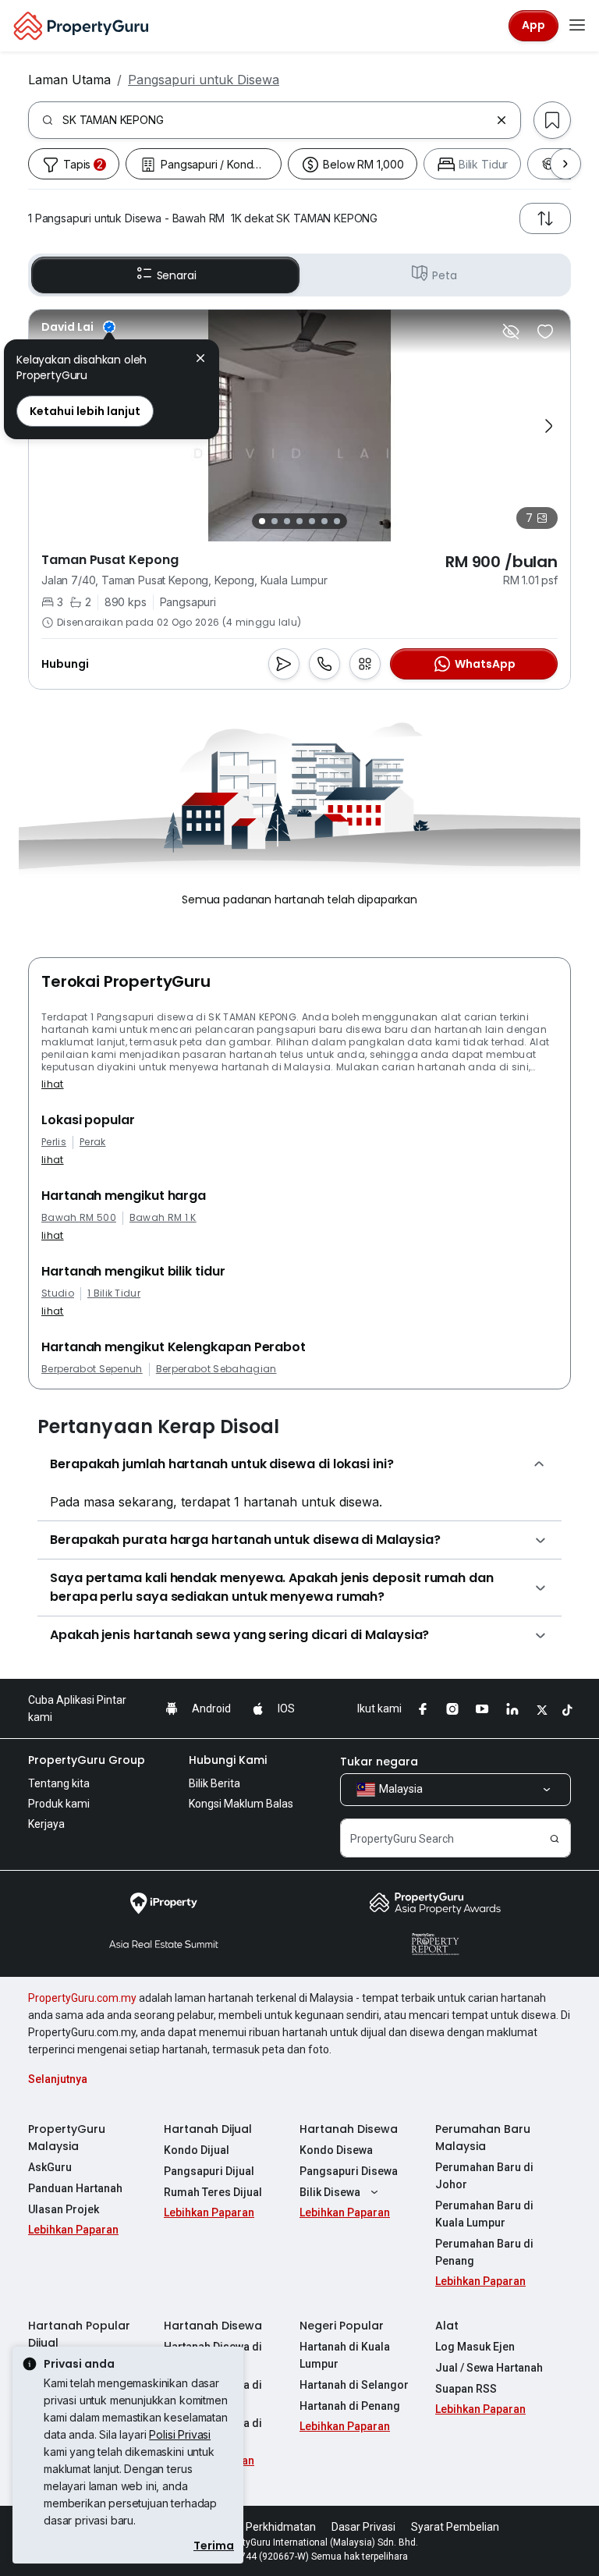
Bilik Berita (214, 1783)
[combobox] (276, 120)
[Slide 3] (287, 521)
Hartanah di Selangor (354, 2385)
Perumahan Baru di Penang (484, 2252)
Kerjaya (46, 1824)
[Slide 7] (337, 521)
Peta (444, 275)
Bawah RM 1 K (163, 1218)
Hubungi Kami (228, 1760)
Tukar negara (379, 1762)
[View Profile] (78, 327)
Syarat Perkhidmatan (263, 2527)
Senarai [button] (177, 275)
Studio (58, 1293)
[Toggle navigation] (577, 26)
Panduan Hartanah (75, 2188)
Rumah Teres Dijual (213, 2192)
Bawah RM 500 (79, 1218)
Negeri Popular (342, 2326)
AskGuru (50, 2167)
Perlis (54, 1142)
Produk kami (59, 1804)
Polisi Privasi (180, 2434)
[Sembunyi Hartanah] (511, 332)
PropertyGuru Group (87, 1760)
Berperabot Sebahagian (216, 1369)
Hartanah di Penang (350, 2406)
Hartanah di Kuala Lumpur (345, 2355)
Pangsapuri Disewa (349, 2171)
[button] (200, 360)
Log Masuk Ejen (475, 2347)
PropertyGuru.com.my (82, 1998)
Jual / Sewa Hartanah (489, 2368)
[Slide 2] (275, 521)
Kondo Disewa (336, 2150)
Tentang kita (59, 1783)
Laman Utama (69, 80)
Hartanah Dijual (208, 2129)
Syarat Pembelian (455, 2527)
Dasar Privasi (363, 2527)
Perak (93, 1142)
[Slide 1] (262, 521)
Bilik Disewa (330, 2192)
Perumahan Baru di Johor (484, 2176)
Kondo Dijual (197, 2150)
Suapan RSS (466, 2389)
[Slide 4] (299, 521)
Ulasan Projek (64, 2209)
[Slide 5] (312, 521)
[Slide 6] (324, 521)
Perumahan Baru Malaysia (483, 2138)
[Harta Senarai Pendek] (545, 332)
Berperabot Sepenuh (92, 1369)
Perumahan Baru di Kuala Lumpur (484, 2214)
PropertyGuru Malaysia (67, 2138)
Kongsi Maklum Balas (241, 1804)
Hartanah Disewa (349, 2129)
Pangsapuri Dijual (209, 2171)
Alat (447, 2326)
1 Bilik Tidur (114, 1293)
